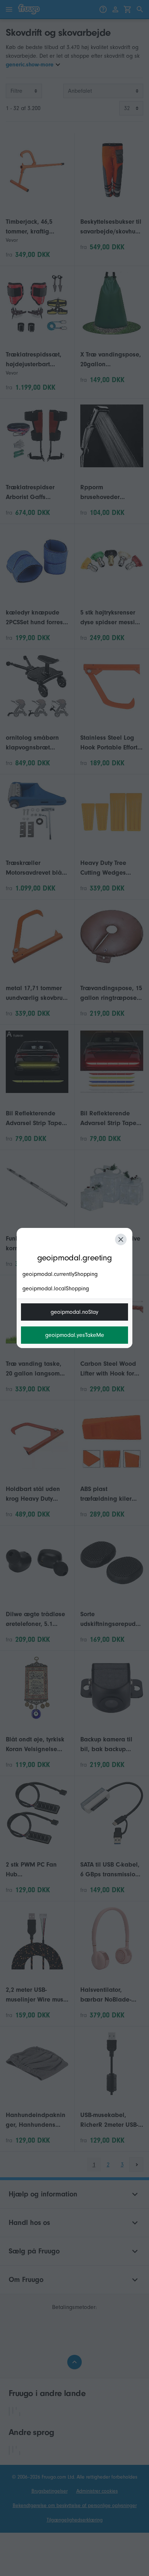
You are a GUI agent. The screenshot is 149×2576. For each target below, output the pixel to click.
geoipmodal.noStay (74, 1312)
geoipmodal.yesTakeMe (75, 1335)
